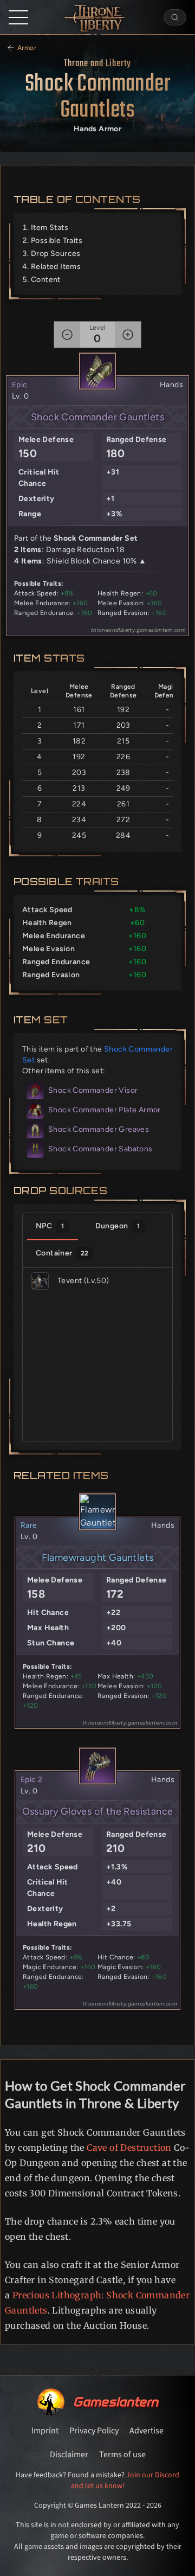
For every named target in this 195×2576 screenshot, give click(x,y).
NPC (50, 1226)
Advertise (147, 2431)
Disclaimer (69, 2455)
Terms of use (122, 2455)
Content (46, 280)
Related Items (56, 267)
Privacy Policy (94, 2431)
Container (62, 1253)
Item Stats (50, 228)
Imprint (45, 2431)
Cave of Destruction (129, 2148)
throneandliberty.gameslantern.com (138, 630)
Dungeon (118, 1226)
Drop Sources (56, 254)
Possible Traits (57, 241)
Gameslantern (116, 2402)
